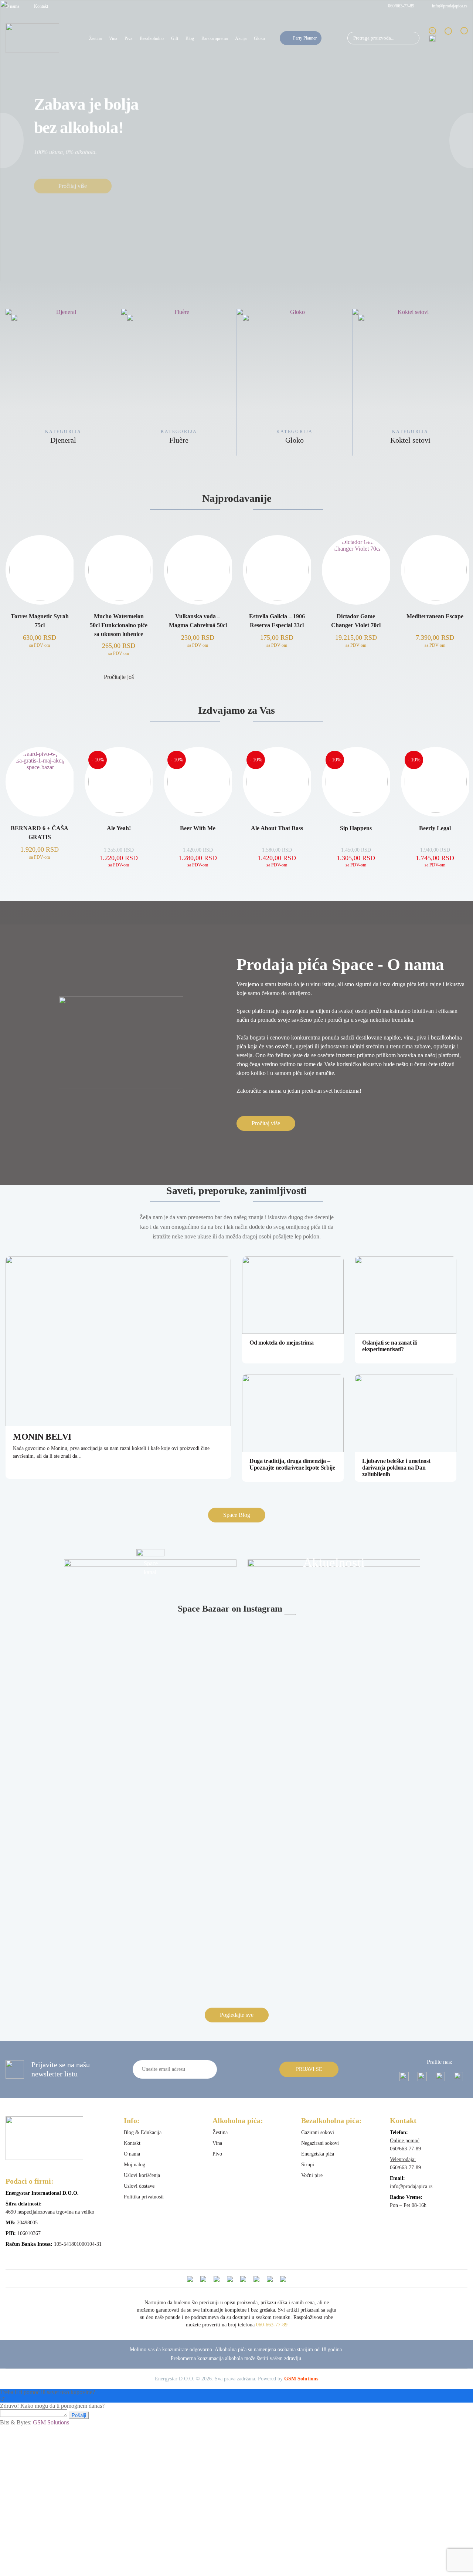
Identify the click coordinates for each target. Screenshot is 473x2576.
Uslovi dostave (139, 2186)
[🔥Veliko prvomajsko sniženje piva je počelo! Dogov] (62, 1735)
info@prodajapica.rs (450, 6)
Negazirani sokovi (320, 2143)
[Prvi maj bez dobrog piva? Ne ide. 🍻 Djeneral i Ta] (178, 1643)
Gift (175, 38)
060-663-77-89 (272, 2325)
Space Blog (237, 1515)
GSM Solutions (301, 2379)
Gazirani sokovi (318, 2132)
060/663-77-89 (401, 6)
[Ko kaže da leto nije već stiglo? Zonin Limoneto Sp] (178, 1734)
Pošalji (79, 2415)
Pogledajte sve (237, 2015)
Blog (190, 38)
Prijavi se (309, 2069)
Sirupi (308, 2165)
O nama (12, 6)
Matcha (410, 440)
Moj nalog (135, 2165)
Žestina (95, 38)
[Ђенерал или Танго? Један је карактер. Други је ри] (62, 1867)
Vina (113, 38)
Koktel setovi (295, 440)
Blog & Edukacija (143, 2132)
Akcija (241, 38)
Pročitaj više (73, 175)
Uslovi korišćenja (142, 2175)
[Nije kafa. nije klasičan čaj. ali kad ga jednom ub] (62, 1819)
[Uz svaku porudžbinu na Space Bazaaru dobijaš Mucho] (411, 1873)
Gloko (259, 38)
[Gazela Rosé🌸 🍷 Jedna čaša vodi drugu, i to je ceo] (411, 1908)
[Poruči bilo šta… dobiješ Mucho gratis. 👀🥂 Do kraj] (295, 1867)
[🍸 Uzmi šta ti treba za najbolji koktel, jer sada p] (62, 1633)
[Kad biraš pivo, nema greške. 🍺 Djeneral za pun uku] (411, 1802)
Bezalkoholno (152, 38)
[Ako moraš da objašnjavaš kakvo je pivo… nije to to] (178, 1867)
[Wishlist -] (448, 38)
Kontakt (41, 6)
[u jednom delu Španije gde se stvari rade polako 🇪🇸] (295, 1667)
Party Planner (305, 38)
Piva (128, 38)
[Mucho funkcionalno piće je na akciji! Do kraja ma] (62, 1928)
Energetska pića (318, 2154)
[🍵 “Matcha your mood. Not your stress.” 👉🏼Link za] (178, 1796)
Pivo (217, 2154)
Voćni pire (312, 2175)
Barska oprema (215, 38)
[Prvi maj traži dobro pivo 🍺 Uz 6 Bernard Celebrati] (411, 1633)
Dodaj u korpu (40, 677)
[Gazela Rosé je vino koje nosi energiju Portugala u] (295, 1941)
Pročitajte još (119, 677)
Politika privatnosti (144, 2197)
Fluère (63, 440)
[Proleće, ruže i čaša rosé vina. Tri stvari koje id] (178, 1911)
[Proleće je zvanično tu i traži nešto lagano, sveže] (411, 1751)
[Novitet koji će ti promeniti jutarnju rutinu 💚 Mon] (295, 1819)
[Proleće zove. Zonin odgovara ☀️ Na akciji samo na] (295, 1724)
